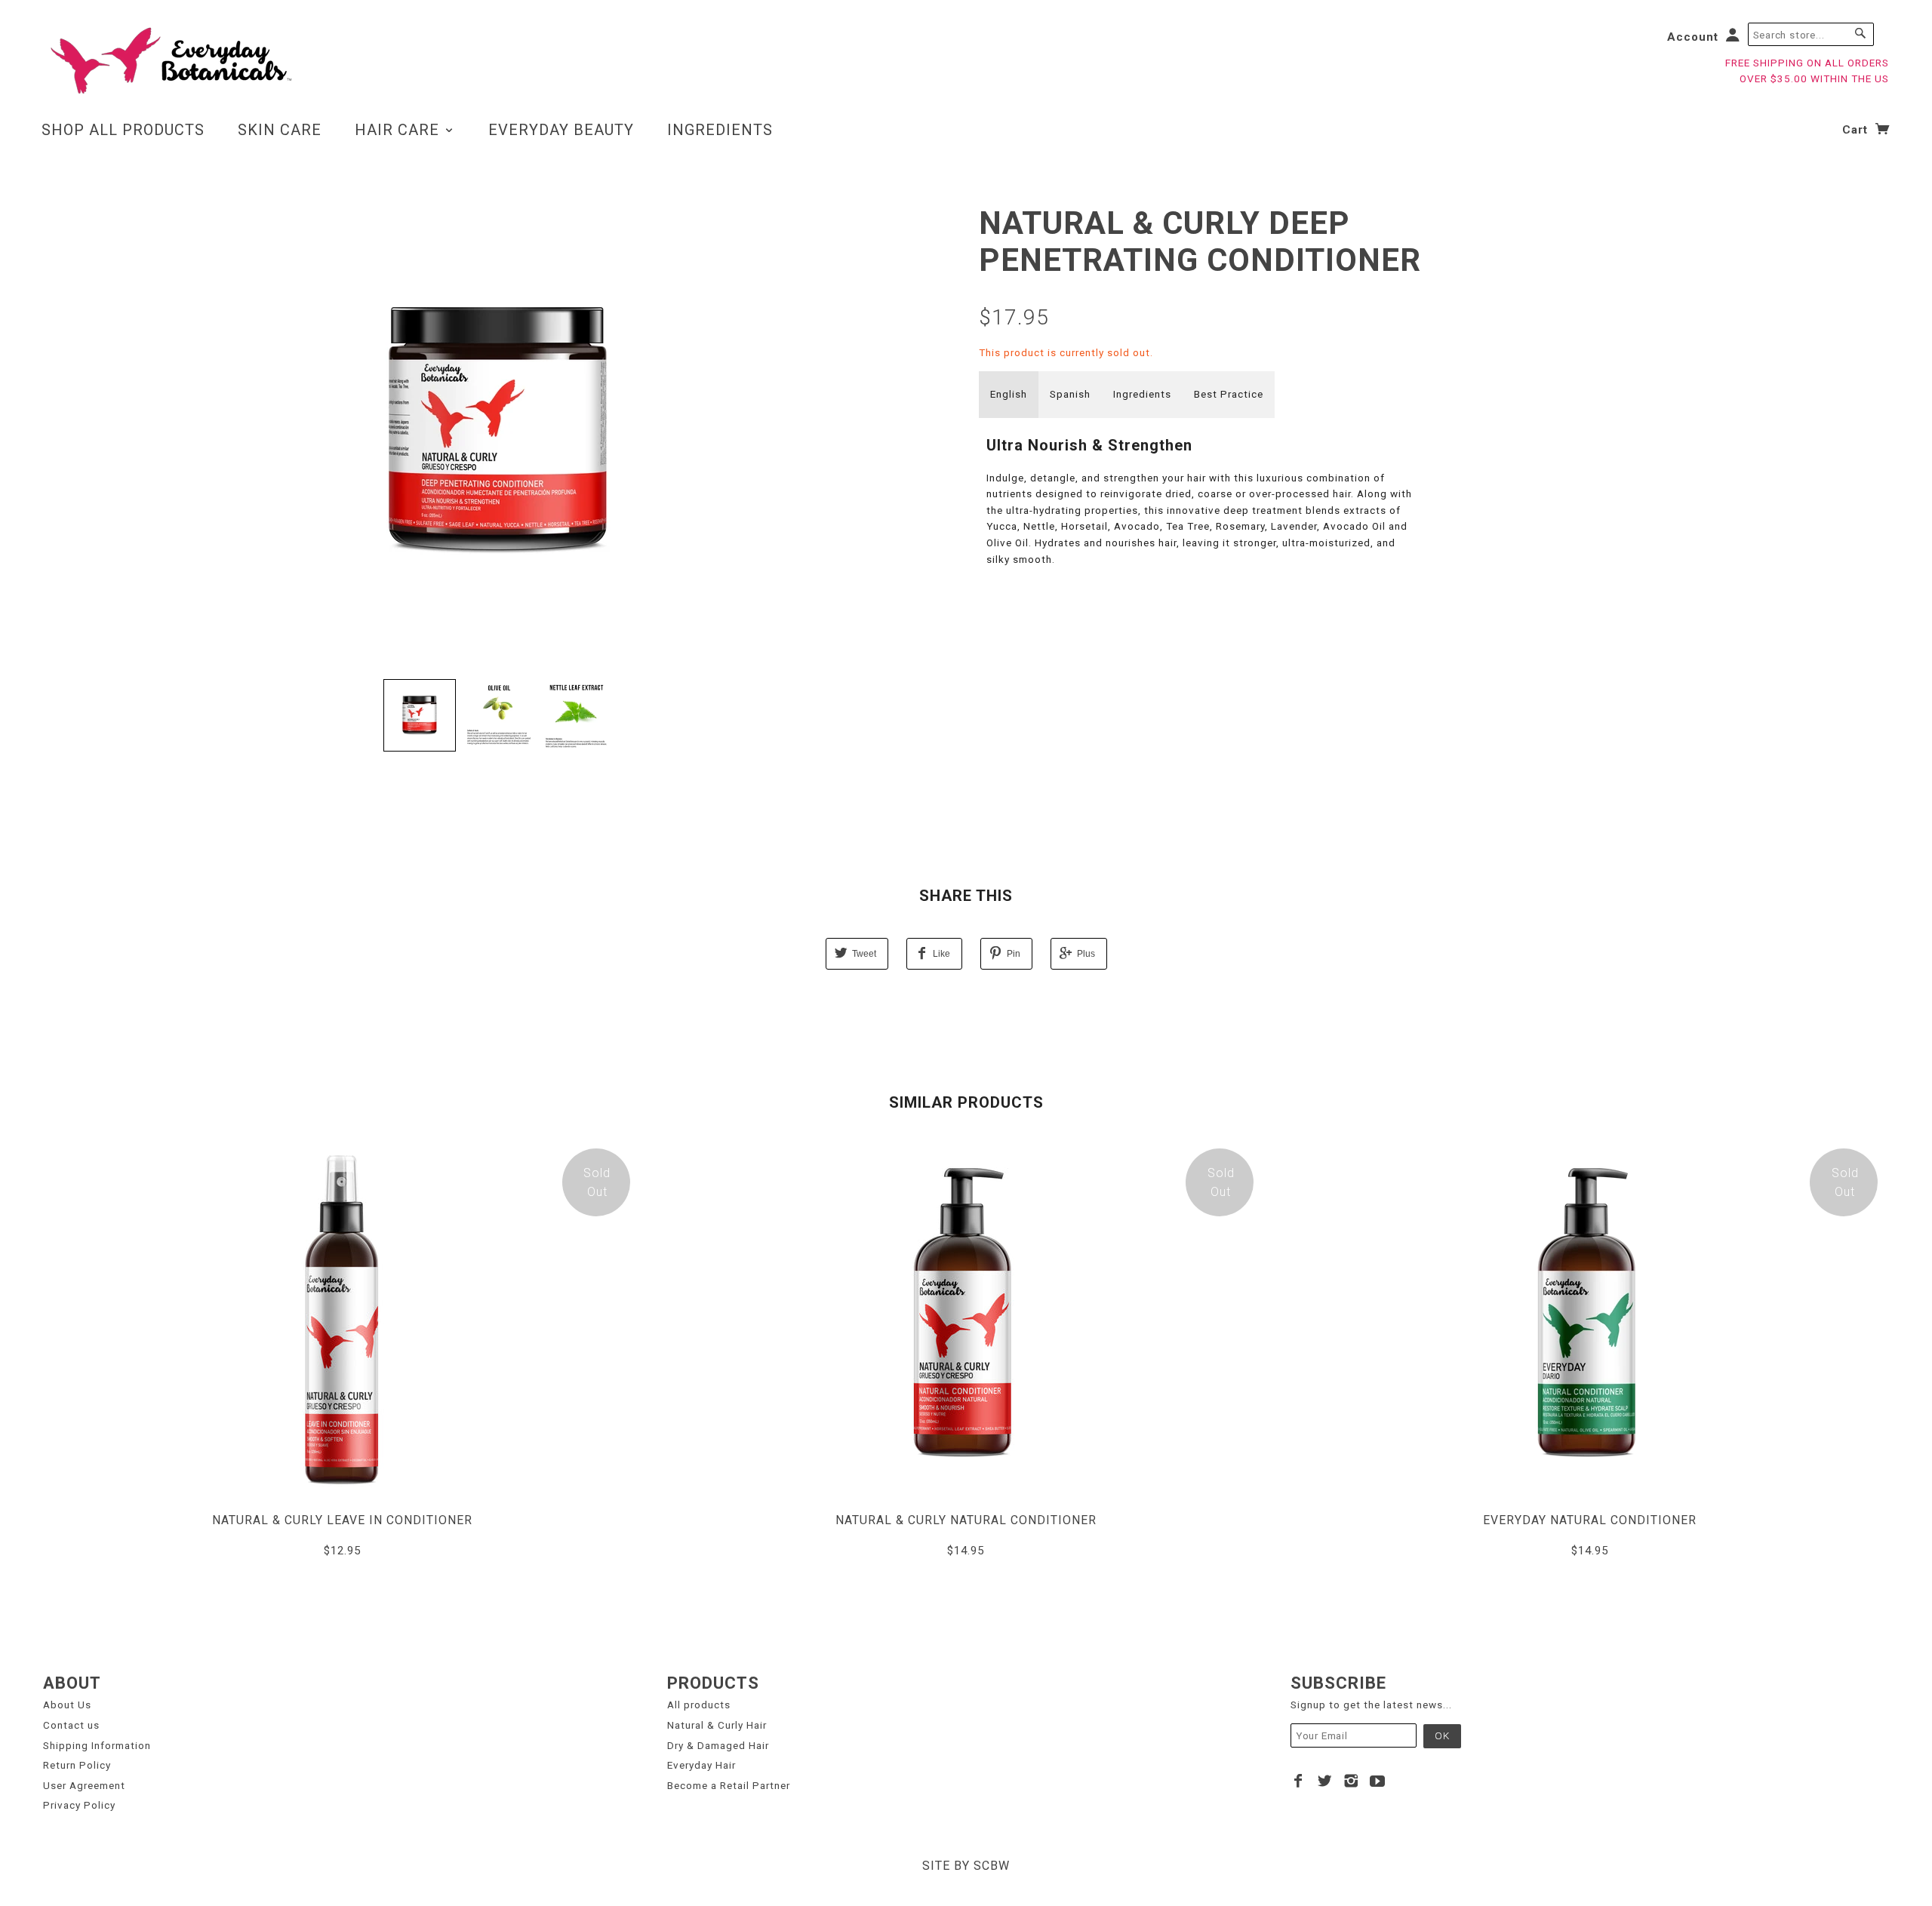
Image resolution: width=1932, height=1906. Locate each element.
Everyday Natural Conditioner (1590, 1520)
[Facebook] (1298, 1781)
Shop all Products (123, 130)
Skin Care (280, 130)
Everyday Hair (701, 1765)
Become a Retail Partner (729, 1785)
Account (1693, 37)
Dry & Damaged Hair (718, 1745)
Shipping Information (97, 1745)
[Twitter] (1325, 1781)
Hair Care (399, 130)
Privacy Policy (79, 1805)
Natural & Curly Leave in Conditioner (342, 1520)
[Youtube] (1378, 1781)
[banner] (169, 60)
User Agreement (84, 1785)
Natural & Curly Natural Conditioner (966, 1520)
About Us (67, 1705)
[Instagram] (1351, 1781)
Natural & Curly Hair (717, 1725)
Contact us (71, 1725)
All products (699, 1705)
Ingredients (720, 130)
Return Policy (77, 1765)
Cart (1857, 130)
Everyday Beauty (561, 130)
